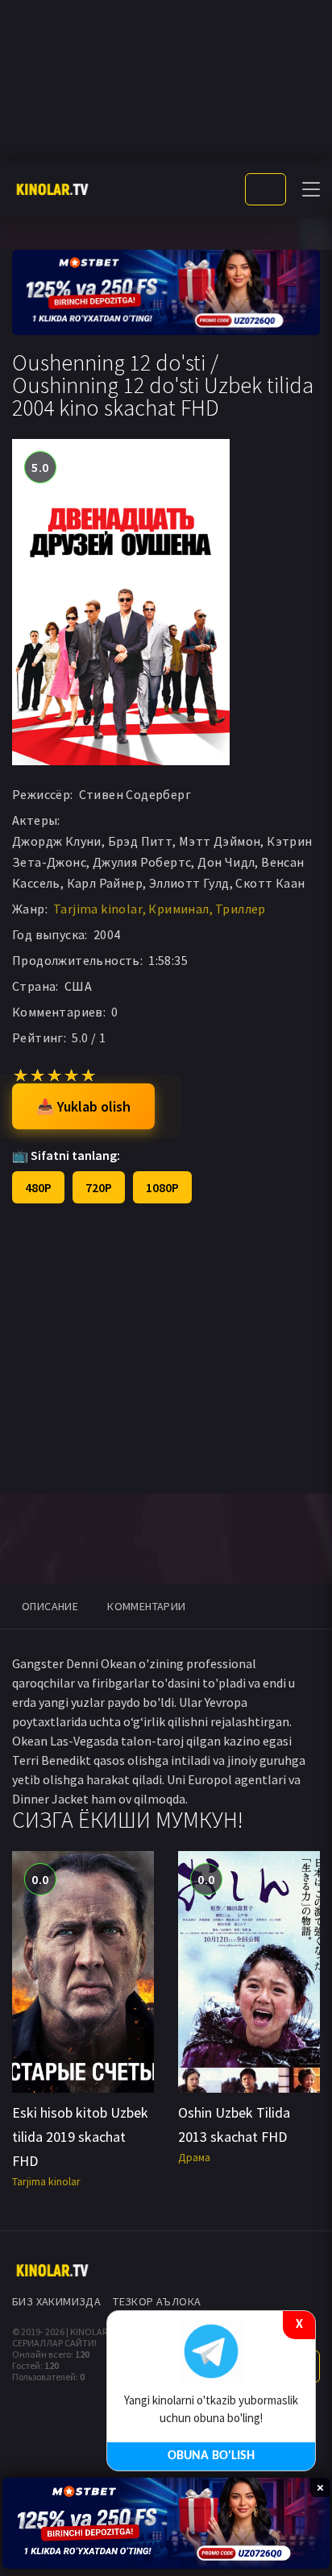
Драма (194, 2157)
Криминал (178, 909)
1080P (162, 1187)
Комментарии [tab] (146, 1606)
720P (99, 1187)
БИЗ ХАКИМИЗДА (56, 2301)
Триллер (241, 909)
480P (38, 1187)
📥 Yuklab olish (83, 1106)
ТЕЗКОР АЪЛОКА (157, 2301)
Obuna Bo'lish (211, 2456)
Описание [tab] (50, 1606)
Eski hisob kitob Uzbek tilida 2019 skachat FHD (80, 2137)
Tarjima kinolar (98, 909)
